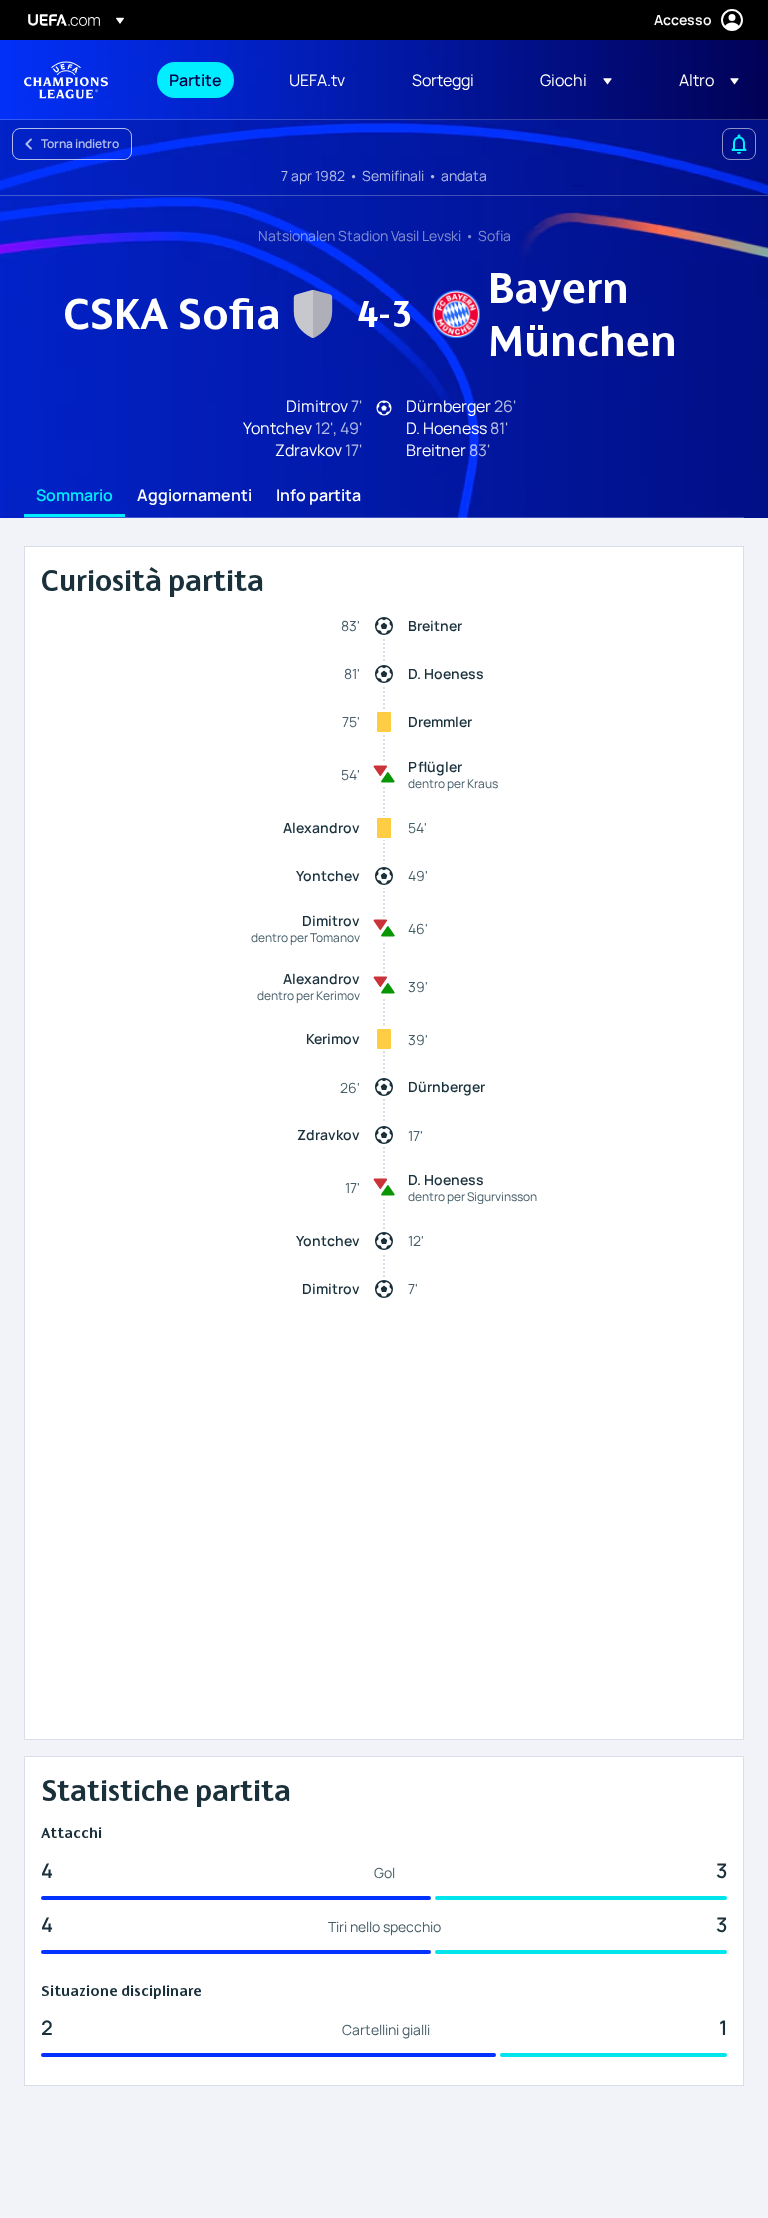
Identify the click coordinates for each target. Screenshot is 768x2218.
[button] (576, 80)
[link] (195, 80)
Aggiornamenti (194, 496)
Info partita (318, 496)
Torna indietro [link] (80, 143)
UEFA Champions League (66, 80)
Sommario (74, 496)
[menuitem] (204, 80)
